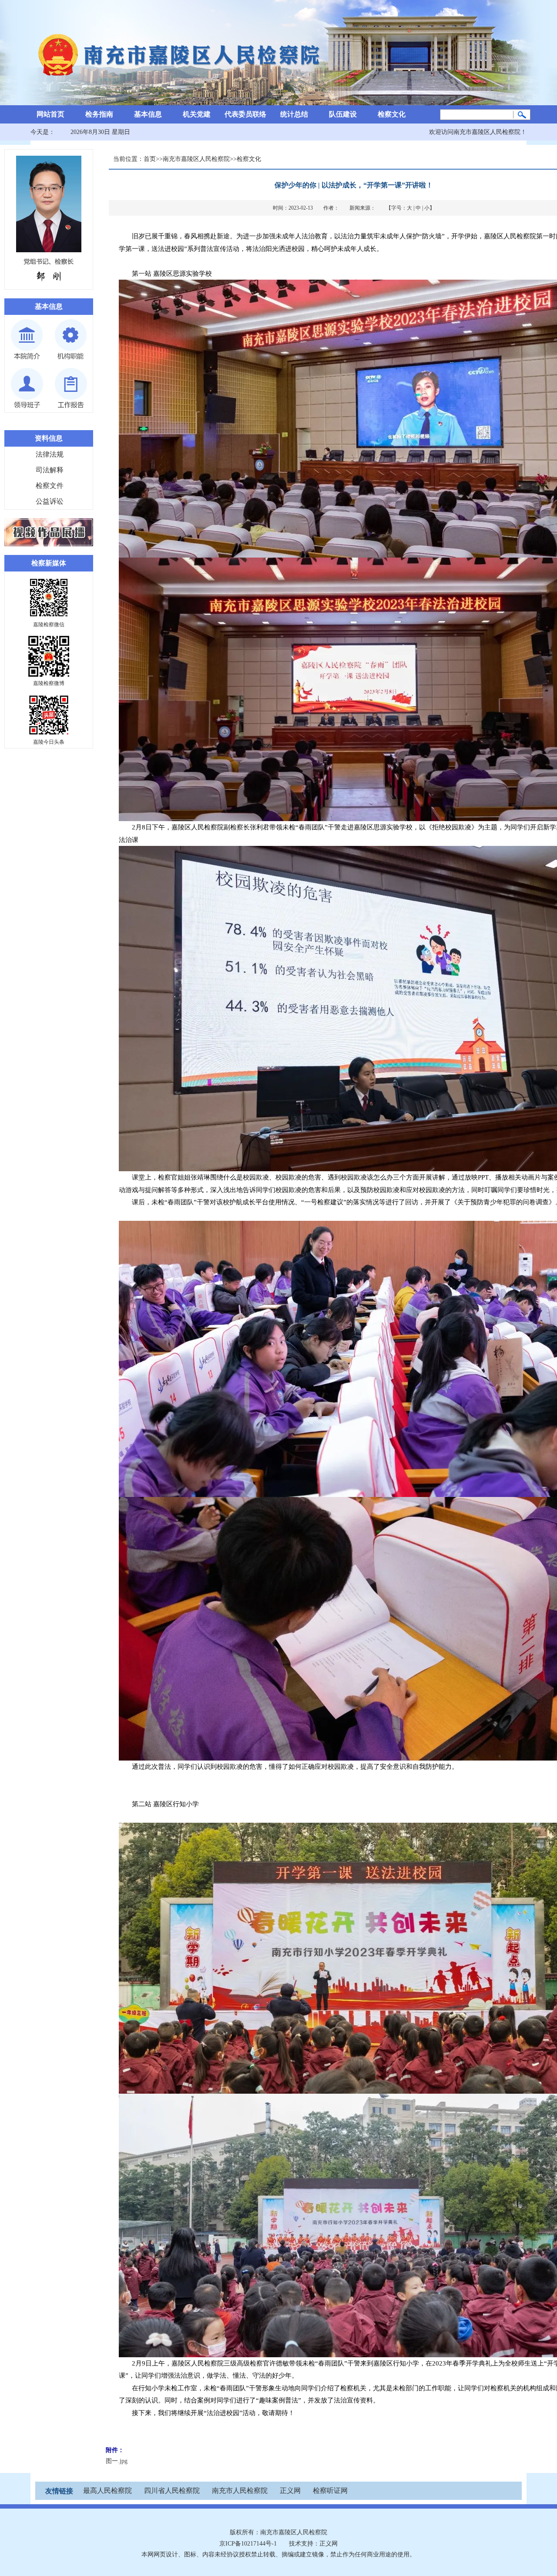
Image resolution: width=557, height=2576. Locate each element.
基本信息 (148, 114)
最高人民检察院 (107, 2491)
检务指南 (99, 114)
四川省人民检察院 (172, 2491)
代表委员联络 (245, 114)
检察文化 (392, 114)
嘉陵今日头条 (49, 742)
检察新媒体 (49, 563)
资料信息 (49, 438)
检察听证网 (330, 2491)
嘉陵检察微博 (49, 683)
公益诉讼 (50, 501)
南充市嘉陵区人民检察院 (196, 159)
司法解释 (50, 470)
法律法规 (50, 454)
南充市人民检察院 (240, 2491)
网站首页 (50, 114)
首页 (150, 159)
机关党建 (197, 114)
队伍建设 (343, 114)
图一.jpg (117, 2461)
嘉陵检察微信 (49, 625)
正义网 (290, 2491)
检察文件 (50, 486)
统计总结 (294, 114)
